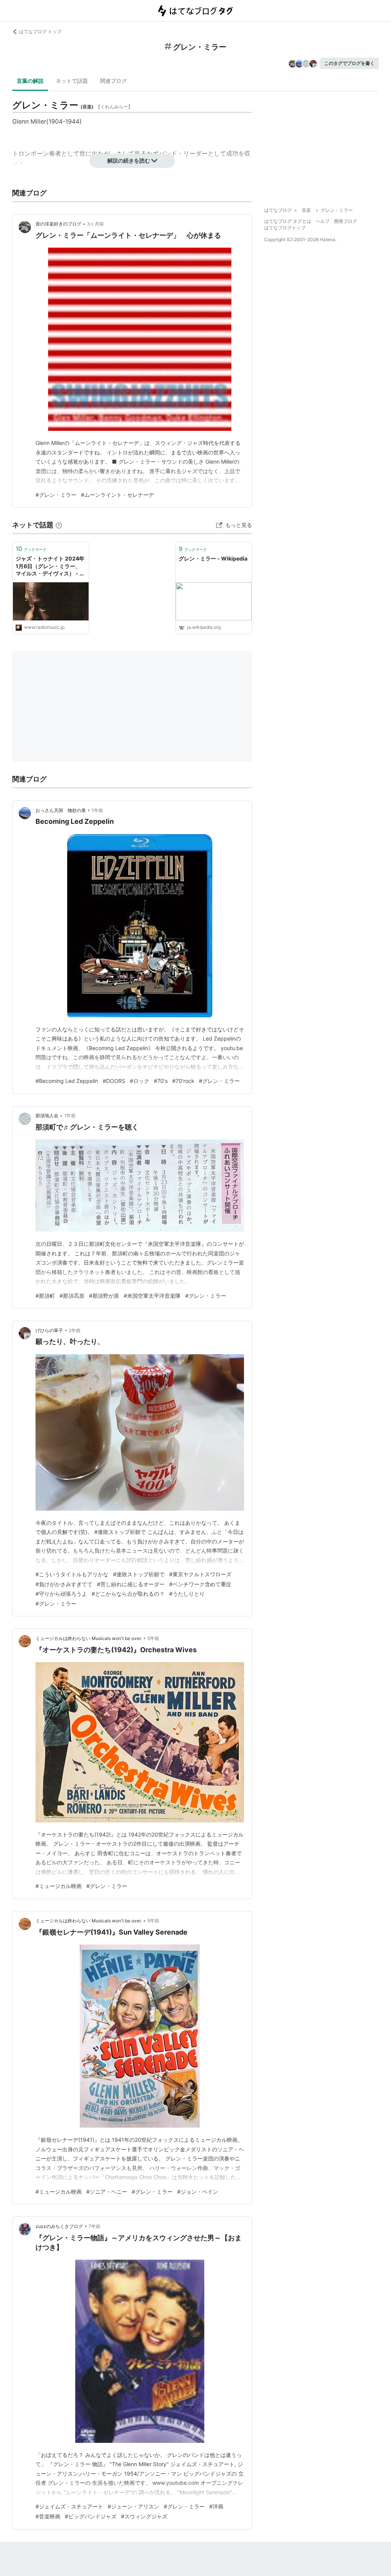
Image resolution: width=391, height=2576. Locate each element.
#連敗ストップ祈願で (139, 1574)
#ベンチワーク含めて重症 (200, 1584)
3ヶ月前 (95, 224)
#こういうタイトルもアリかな (72, 1574)
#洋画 (216, 2506)
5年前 (153, 1638)
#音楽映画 (48, 2516)
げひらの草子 (49, 1330)
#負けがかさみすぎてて (64, 1584)
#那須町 (45, 1296)
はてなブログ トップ (40, 31)
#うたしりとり (187, 1594)
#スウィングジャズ (144, 2516)
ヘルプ (323, 221)
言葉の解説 (30, 81)
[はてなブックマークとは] (59, 525)
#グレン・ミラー (56, 495)
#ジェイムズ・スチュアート (69, 2506)
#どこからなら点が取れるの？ (128, 1594)
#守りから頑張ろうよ (61, 1594)
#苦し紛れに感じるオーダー (131, 1584)
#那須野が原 (104, 1296)
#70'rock (183, 1081)
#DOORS (114, 1081)
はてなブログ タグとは (288, 221)
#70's (161, 1081)
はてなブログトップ (285, 228)
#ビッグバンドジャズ (91, 2516)
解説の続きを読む (129, 160)
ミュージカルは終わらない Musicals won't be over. (89, 1638)
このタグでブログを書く (349, 63)
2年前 (75, 1330)
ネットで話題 (72, 81)
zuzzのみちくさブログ (59, 2226)
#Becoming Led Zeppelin (67, 1081)
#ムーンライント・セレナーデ (117, 495)
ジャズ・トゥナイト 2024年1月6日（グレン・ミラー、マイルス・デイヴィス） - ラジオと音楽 (50, 566)
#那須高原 (72, 1296)
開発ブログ (346, 221)
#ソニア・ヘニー (107, 2192)
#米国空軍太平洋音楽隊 (152, 1296)
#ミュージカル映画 (59, 1886)
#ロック (140, 1081)
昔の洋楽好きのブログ (58, 224)
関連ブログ (113, 81)
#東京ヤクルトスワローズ (200, 1574)
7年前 (95, 2226)
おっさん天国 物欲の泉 (61, 810)
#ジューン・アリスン (133, 2506)
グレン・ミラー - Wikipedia (213, 558)
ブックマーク (31, 549)
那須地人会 (47, 1116)
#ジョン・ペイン (198, 2192)
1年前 (97, 810)
